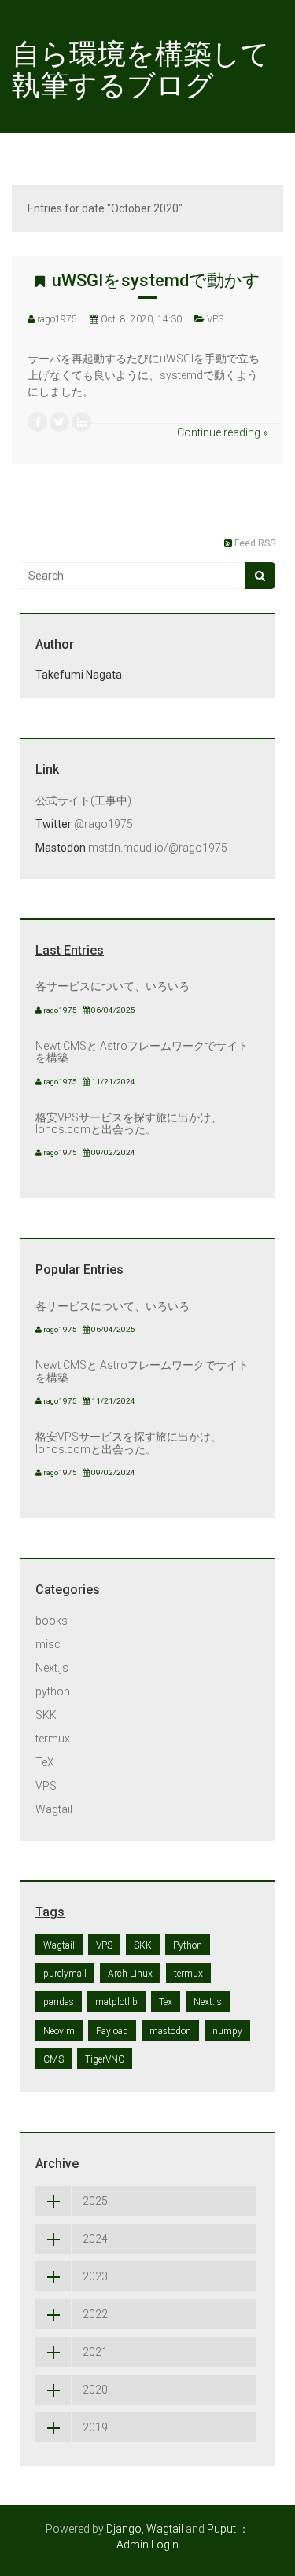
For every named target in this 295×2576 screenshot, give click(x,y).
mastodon (170, 2031)
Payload (112, 2031)
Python (188, 1945)
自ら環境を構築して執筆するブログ (141, 70)
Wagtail (54, 1809)
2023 (95, 2276)
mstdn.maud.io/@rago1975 (158, 848)
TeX (45, 1762)
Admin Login (147, 2545)
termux (53, 1739)
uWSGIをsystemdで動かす (156, 280)
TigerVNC (105, 2059)
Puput (221, 2529)
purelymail (65, 1974)
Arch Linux (130, 1974)
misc (48, 1644)
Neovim (59, 2031)
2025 (95, 2201)
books (52, 1621)
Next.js (52, 1668)
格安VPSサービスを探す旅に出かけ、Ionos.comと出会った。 (129, 1123)
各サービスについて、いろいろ (112, 986)
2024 (95, 2239)
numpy (227, 2031)
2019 (95, 2427)
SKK (46, 1715)
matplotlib (116, 2002)
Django (124, 2529)
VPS (215, 319)
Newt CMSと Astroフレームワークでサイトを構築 (142, 1052)
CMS (53, 2059)
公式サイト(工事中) (83, 800)
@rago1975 (103, 824)
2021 (95, 2352)
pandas (59, 2002)
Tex (166, 2002)
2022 (95, 2314)
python (53, 1691)
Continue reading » (222, 432)
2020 (95, 2390)
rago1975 (57, 319)
